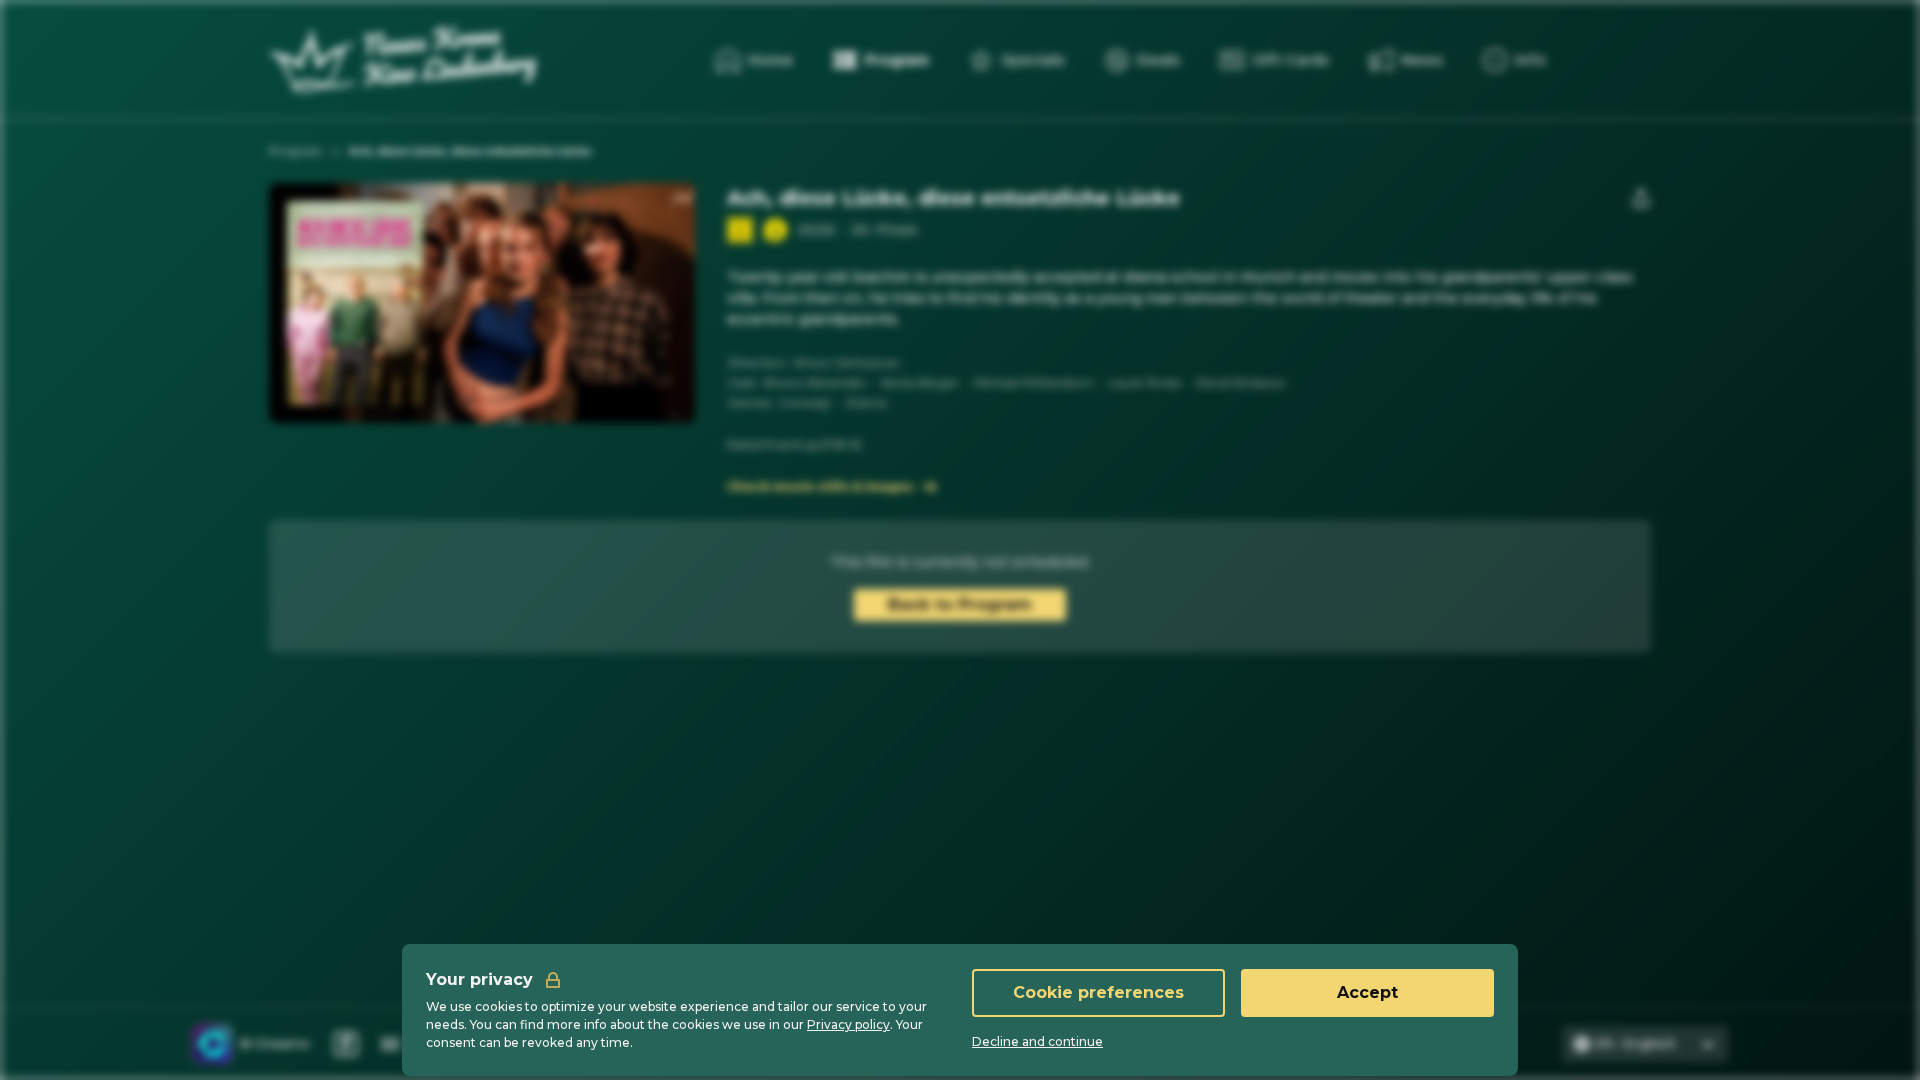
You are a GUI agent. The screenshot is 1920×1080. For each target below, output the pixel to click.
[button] (775, 230)
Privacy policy (848, 1024)
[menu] (1514, 60)
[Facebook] (346, 1044)
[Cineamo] (212, 1044)
